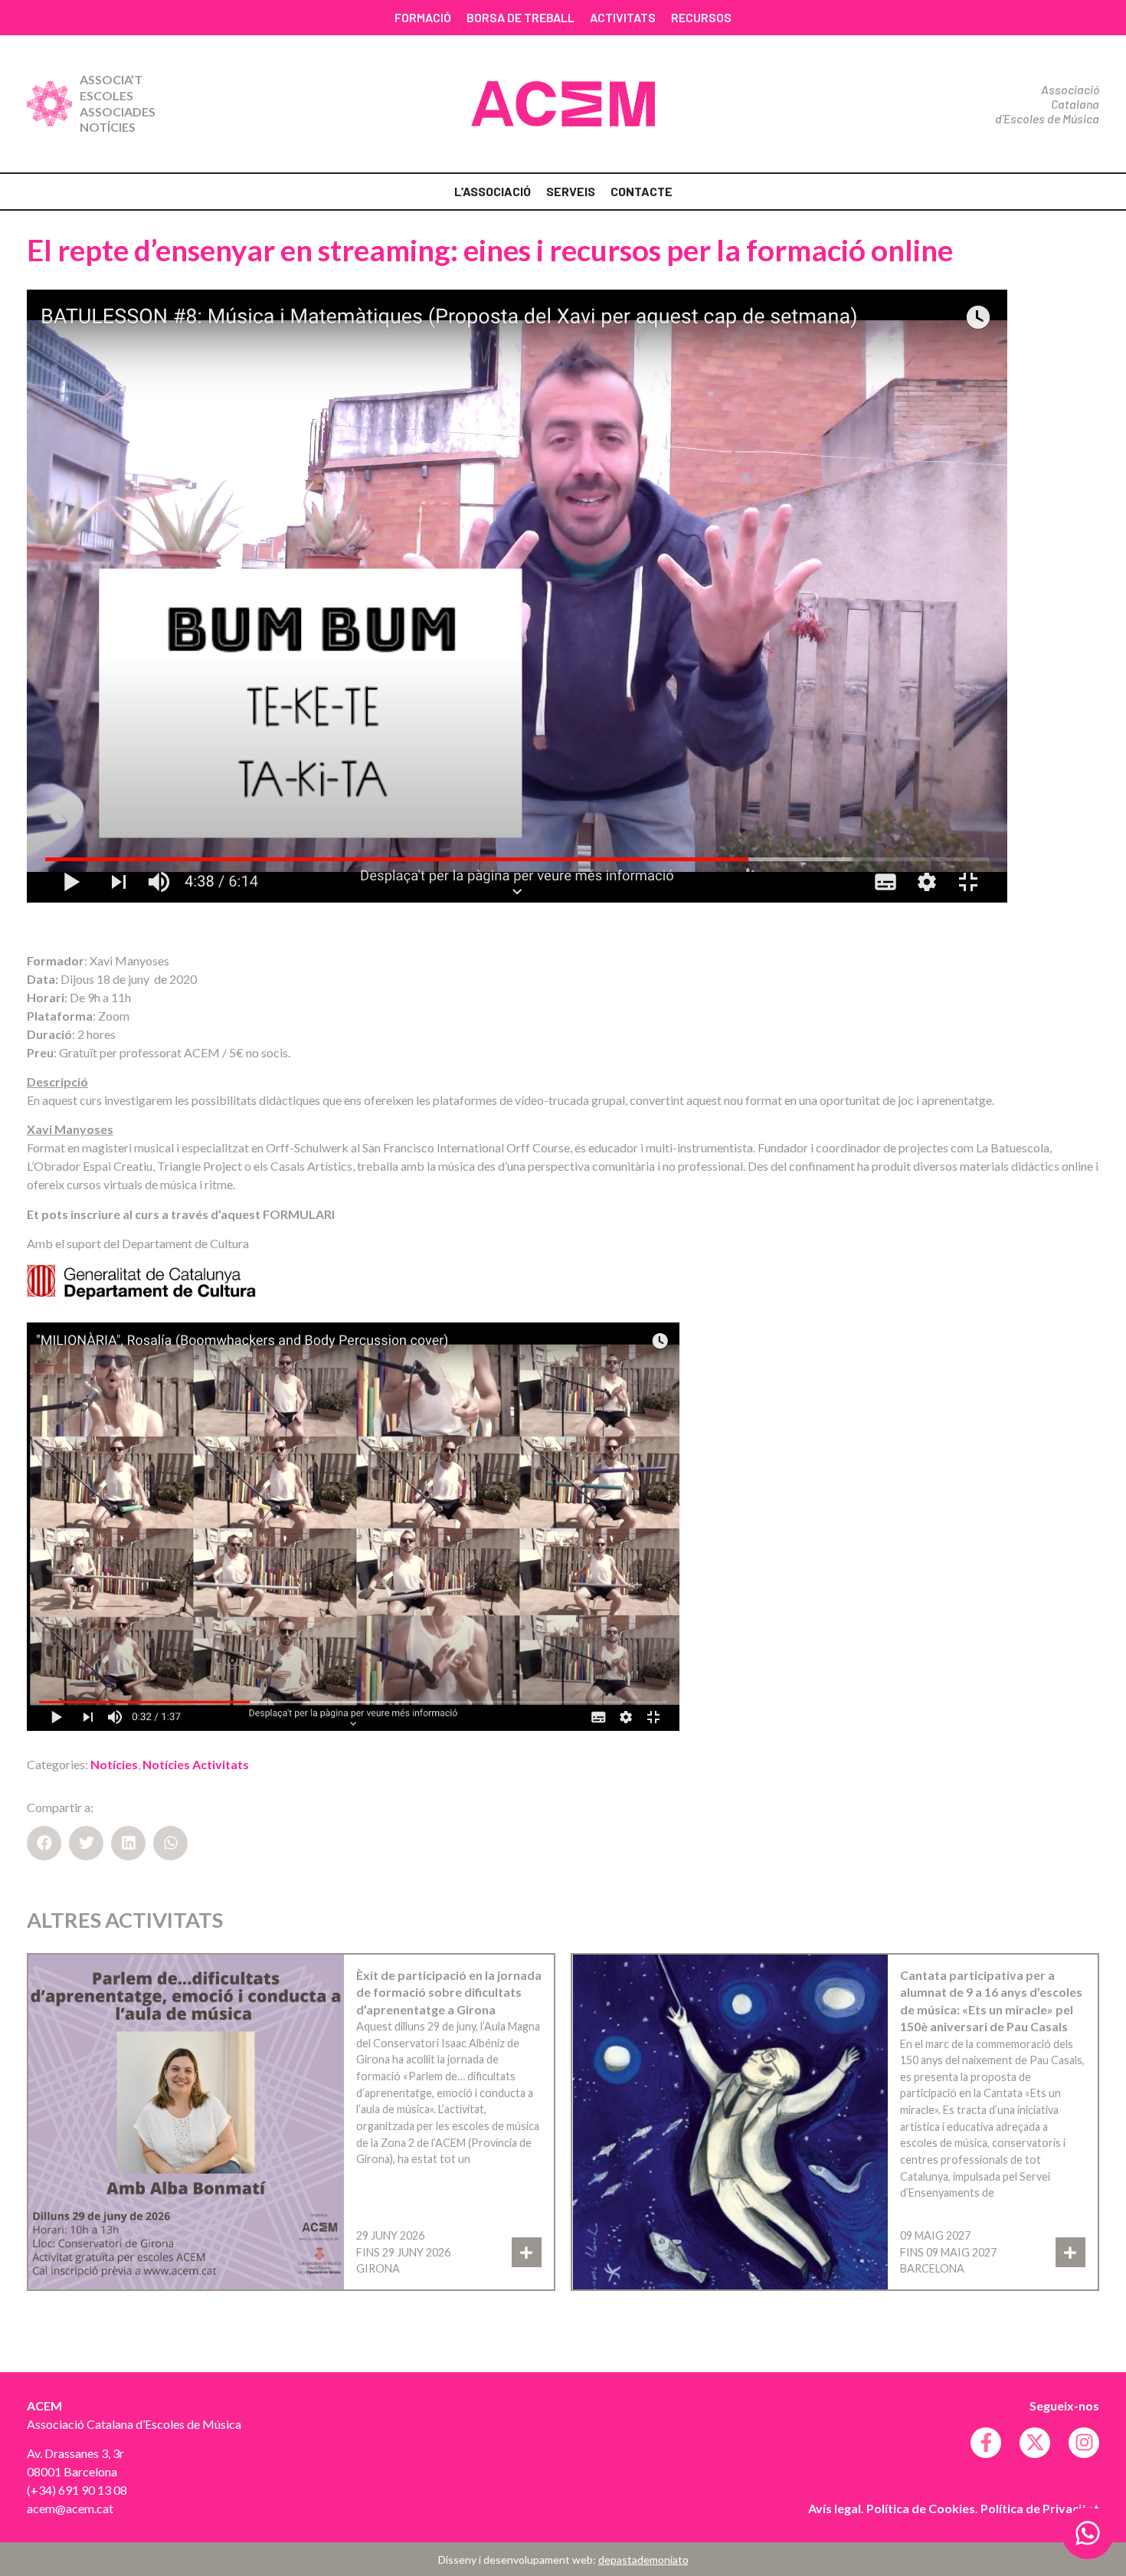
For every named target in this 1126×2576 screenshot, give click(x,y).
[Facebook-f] (986, 2443)
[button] (44, 1843)
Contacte (642, 191)
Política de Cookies (921, 2508)
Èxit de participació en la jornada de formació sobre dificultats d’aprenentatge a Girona (449, 1992)
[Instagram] (1084, 2443)
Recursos (701, 17)
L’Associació (493, 191)
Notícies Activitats (196, 1764)
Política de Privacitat (1040, 2508)
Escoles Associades (118, 103)
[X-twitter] (1035, 2443)
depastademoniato (643, 2560)
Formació (423, 17)
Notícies (108, 127)
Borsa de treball (520, 17)
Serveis (571, 191)
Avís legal (835, 2508)
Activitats (623, 17)
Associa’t (111, 79)
